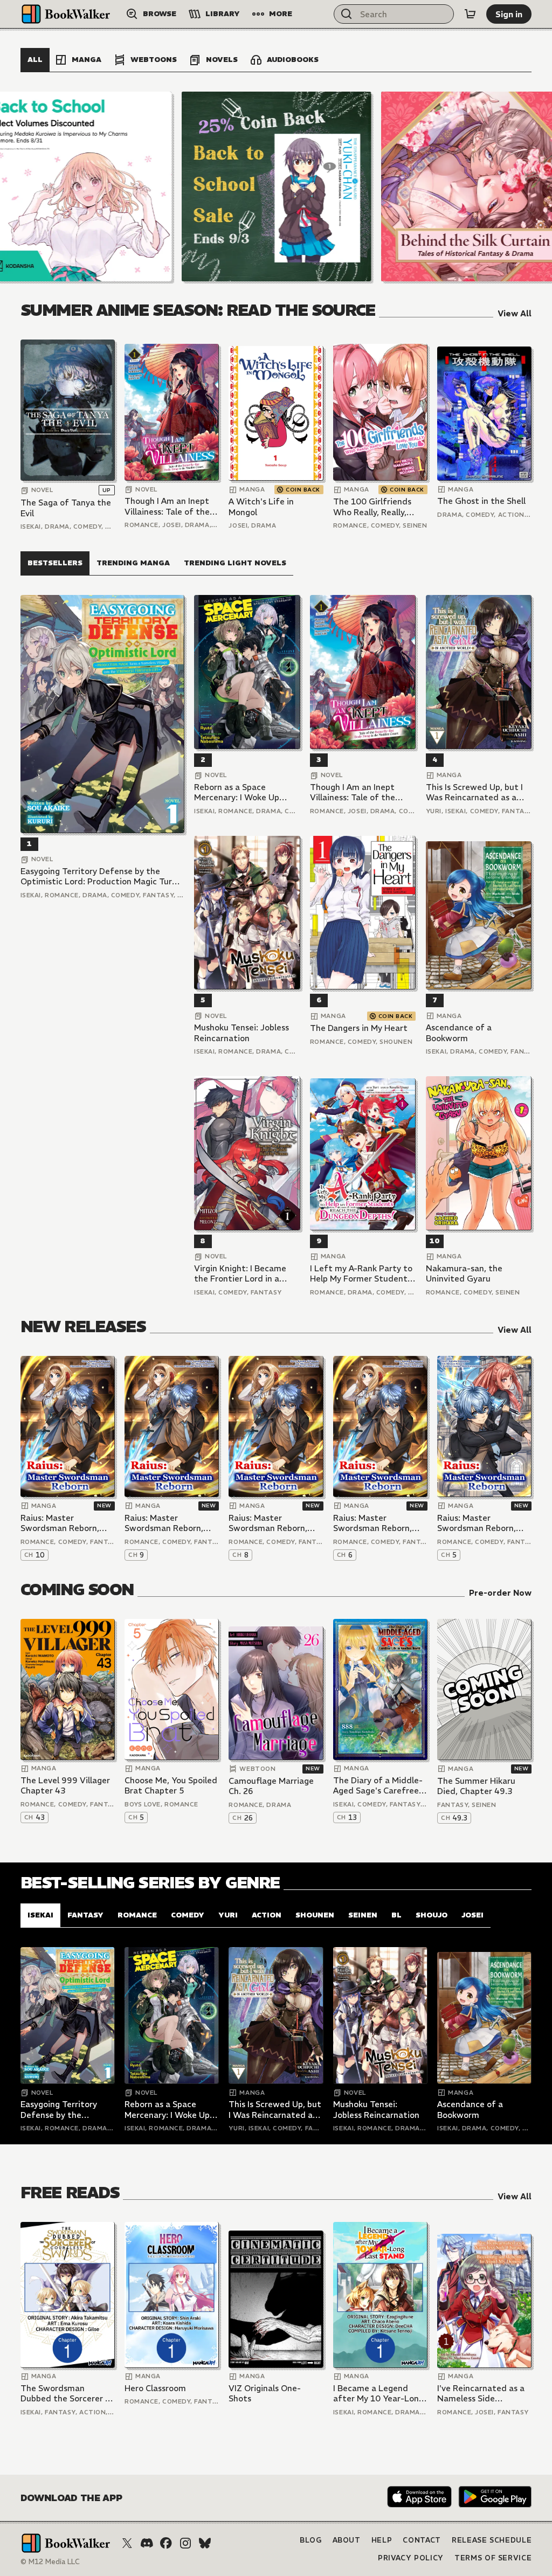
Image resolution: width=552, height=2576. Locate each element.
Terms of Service (493, 2558)
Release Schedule (492, 2540)
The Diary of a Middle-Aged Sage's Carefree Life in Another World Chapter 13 (378, 1786)
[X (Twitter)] (127, 2543)
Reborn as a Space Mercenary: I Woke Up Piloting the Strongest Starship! (239, 792)
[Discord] (147, 2543)
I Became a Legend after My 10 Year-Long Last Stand (378, 2394)
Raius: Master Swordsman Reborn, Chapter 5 (477, 1523)
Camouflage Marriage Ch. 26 (271, 1786)
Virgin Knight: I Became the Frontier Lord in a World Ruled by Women (240, 1274)
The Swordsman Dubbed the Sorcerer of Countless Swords (67, 2394)
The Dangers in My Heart (359, 1028)
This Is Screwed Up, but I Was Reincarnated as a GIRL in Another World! (474, 792)
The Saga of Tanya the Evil (66, 508)
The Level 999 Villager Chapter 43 (65, 1786)
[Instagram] (185, 2543)
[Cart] (470, 14)
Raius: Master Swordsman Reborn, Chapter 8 (268, 1523)
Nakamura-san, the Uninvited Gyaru (464, 1274)
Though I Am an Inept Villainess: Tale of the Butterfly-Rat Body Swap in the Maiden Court (167, 506)
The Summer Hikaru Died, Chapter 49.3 (476, 1786)
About (347, 2540)
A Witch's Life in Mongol (261, 507)
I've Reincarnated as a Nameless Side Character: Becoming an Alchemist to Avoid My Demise (481, 2394)
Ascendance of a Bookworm (459, 1033)
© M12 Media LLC (50, 2562)
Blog (311, 2540)
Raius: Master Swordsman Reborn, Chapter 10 (60, 1523)
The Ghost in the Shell (481, 501)
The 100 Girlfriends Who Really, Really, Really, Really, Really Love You (372, 507)
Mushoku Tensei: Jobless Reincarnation (241, 1033)
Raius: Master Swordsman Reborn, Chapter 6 (372, 1523)
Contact (422, 2540)
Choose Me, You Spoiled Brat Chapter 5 (171, 1786)
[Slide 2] (277, 186)
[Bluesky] (205, 2543)
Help (382, 2540)
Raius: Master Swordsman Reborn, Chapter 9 (164, 1523)
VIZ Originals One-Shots (265, 2394)
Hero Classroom (155, 2388)
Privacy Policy (411, 2558)
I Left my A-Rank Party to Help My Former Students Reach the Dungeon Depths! (361, 1274)
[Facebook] (166, 2543)
